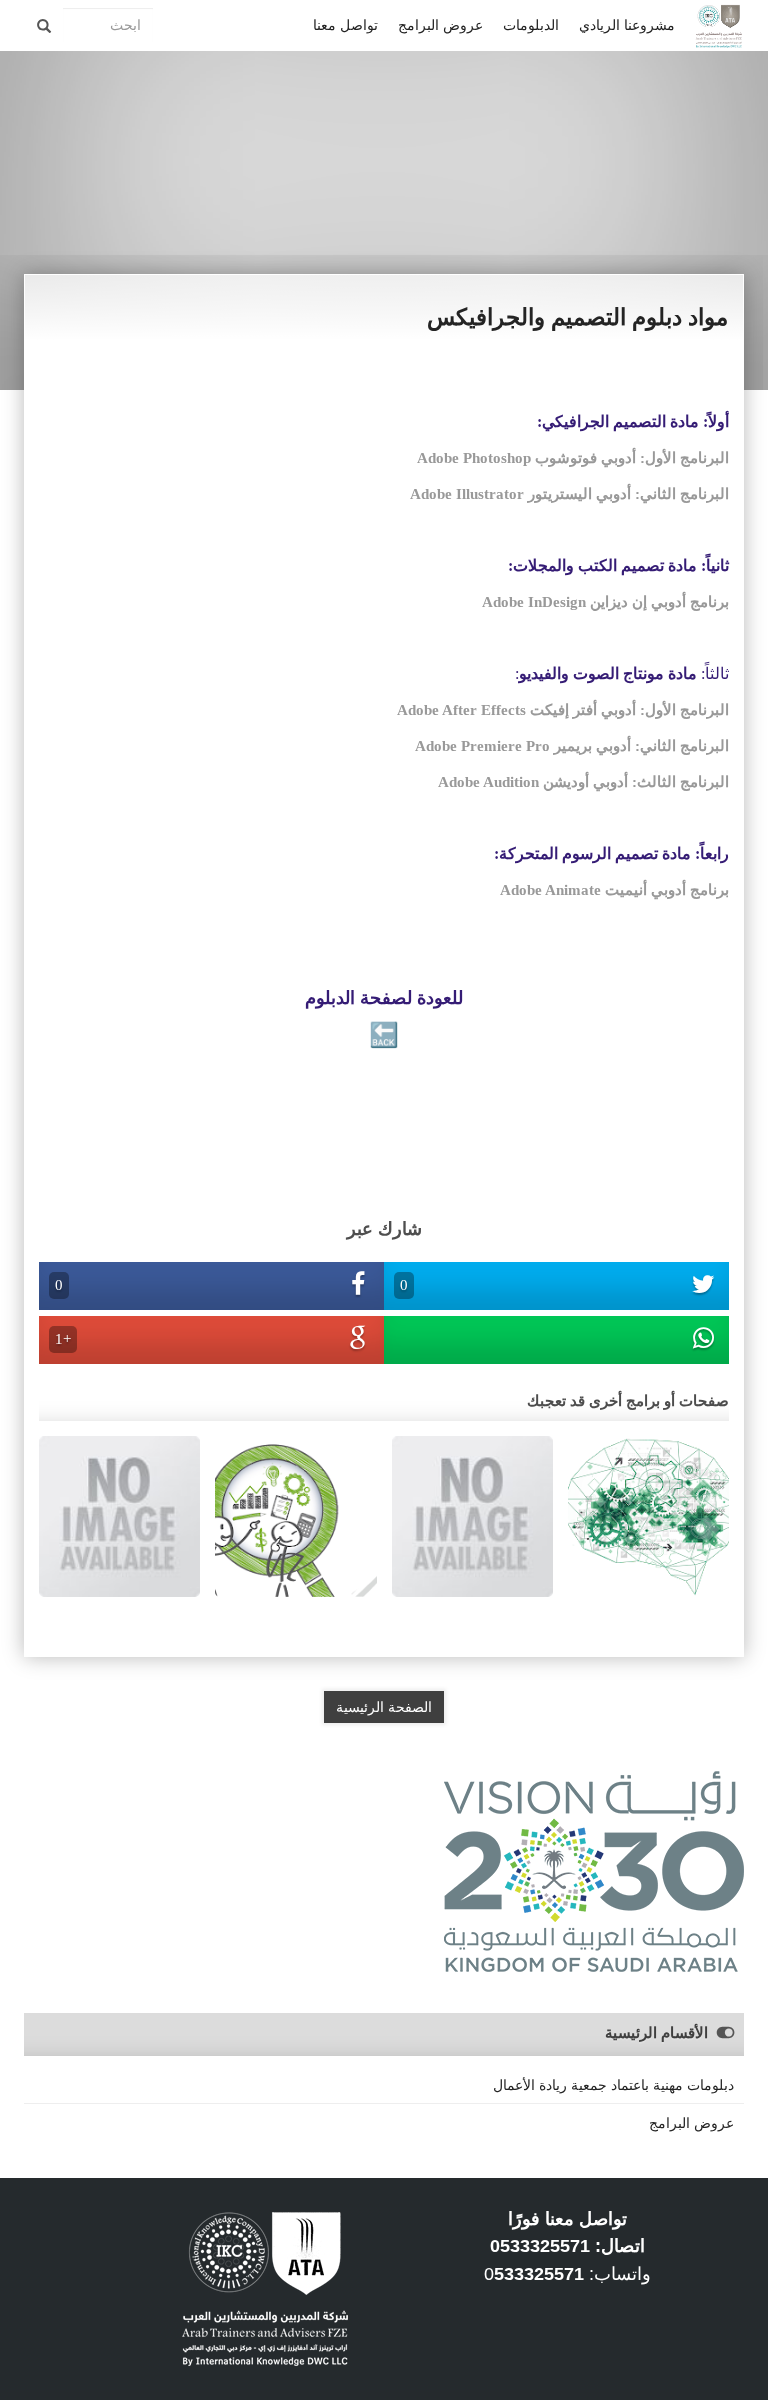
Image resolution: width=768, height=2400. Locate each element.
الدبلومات (531, 25)
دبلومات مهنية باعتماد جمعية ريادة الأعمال (613, 2085)
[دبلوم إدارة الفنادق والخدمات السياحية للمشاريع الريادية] (472, 1515)
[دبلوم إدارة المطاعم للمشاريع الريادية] (119, 1515)
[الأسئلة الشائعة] (648, 1515)
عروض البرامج (440, 25)
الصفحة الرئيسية (384, 1707)
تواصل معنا (345, 25)
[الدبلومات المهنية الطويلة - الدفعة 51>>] (295, 1515)
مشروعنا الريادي (627, 25)
